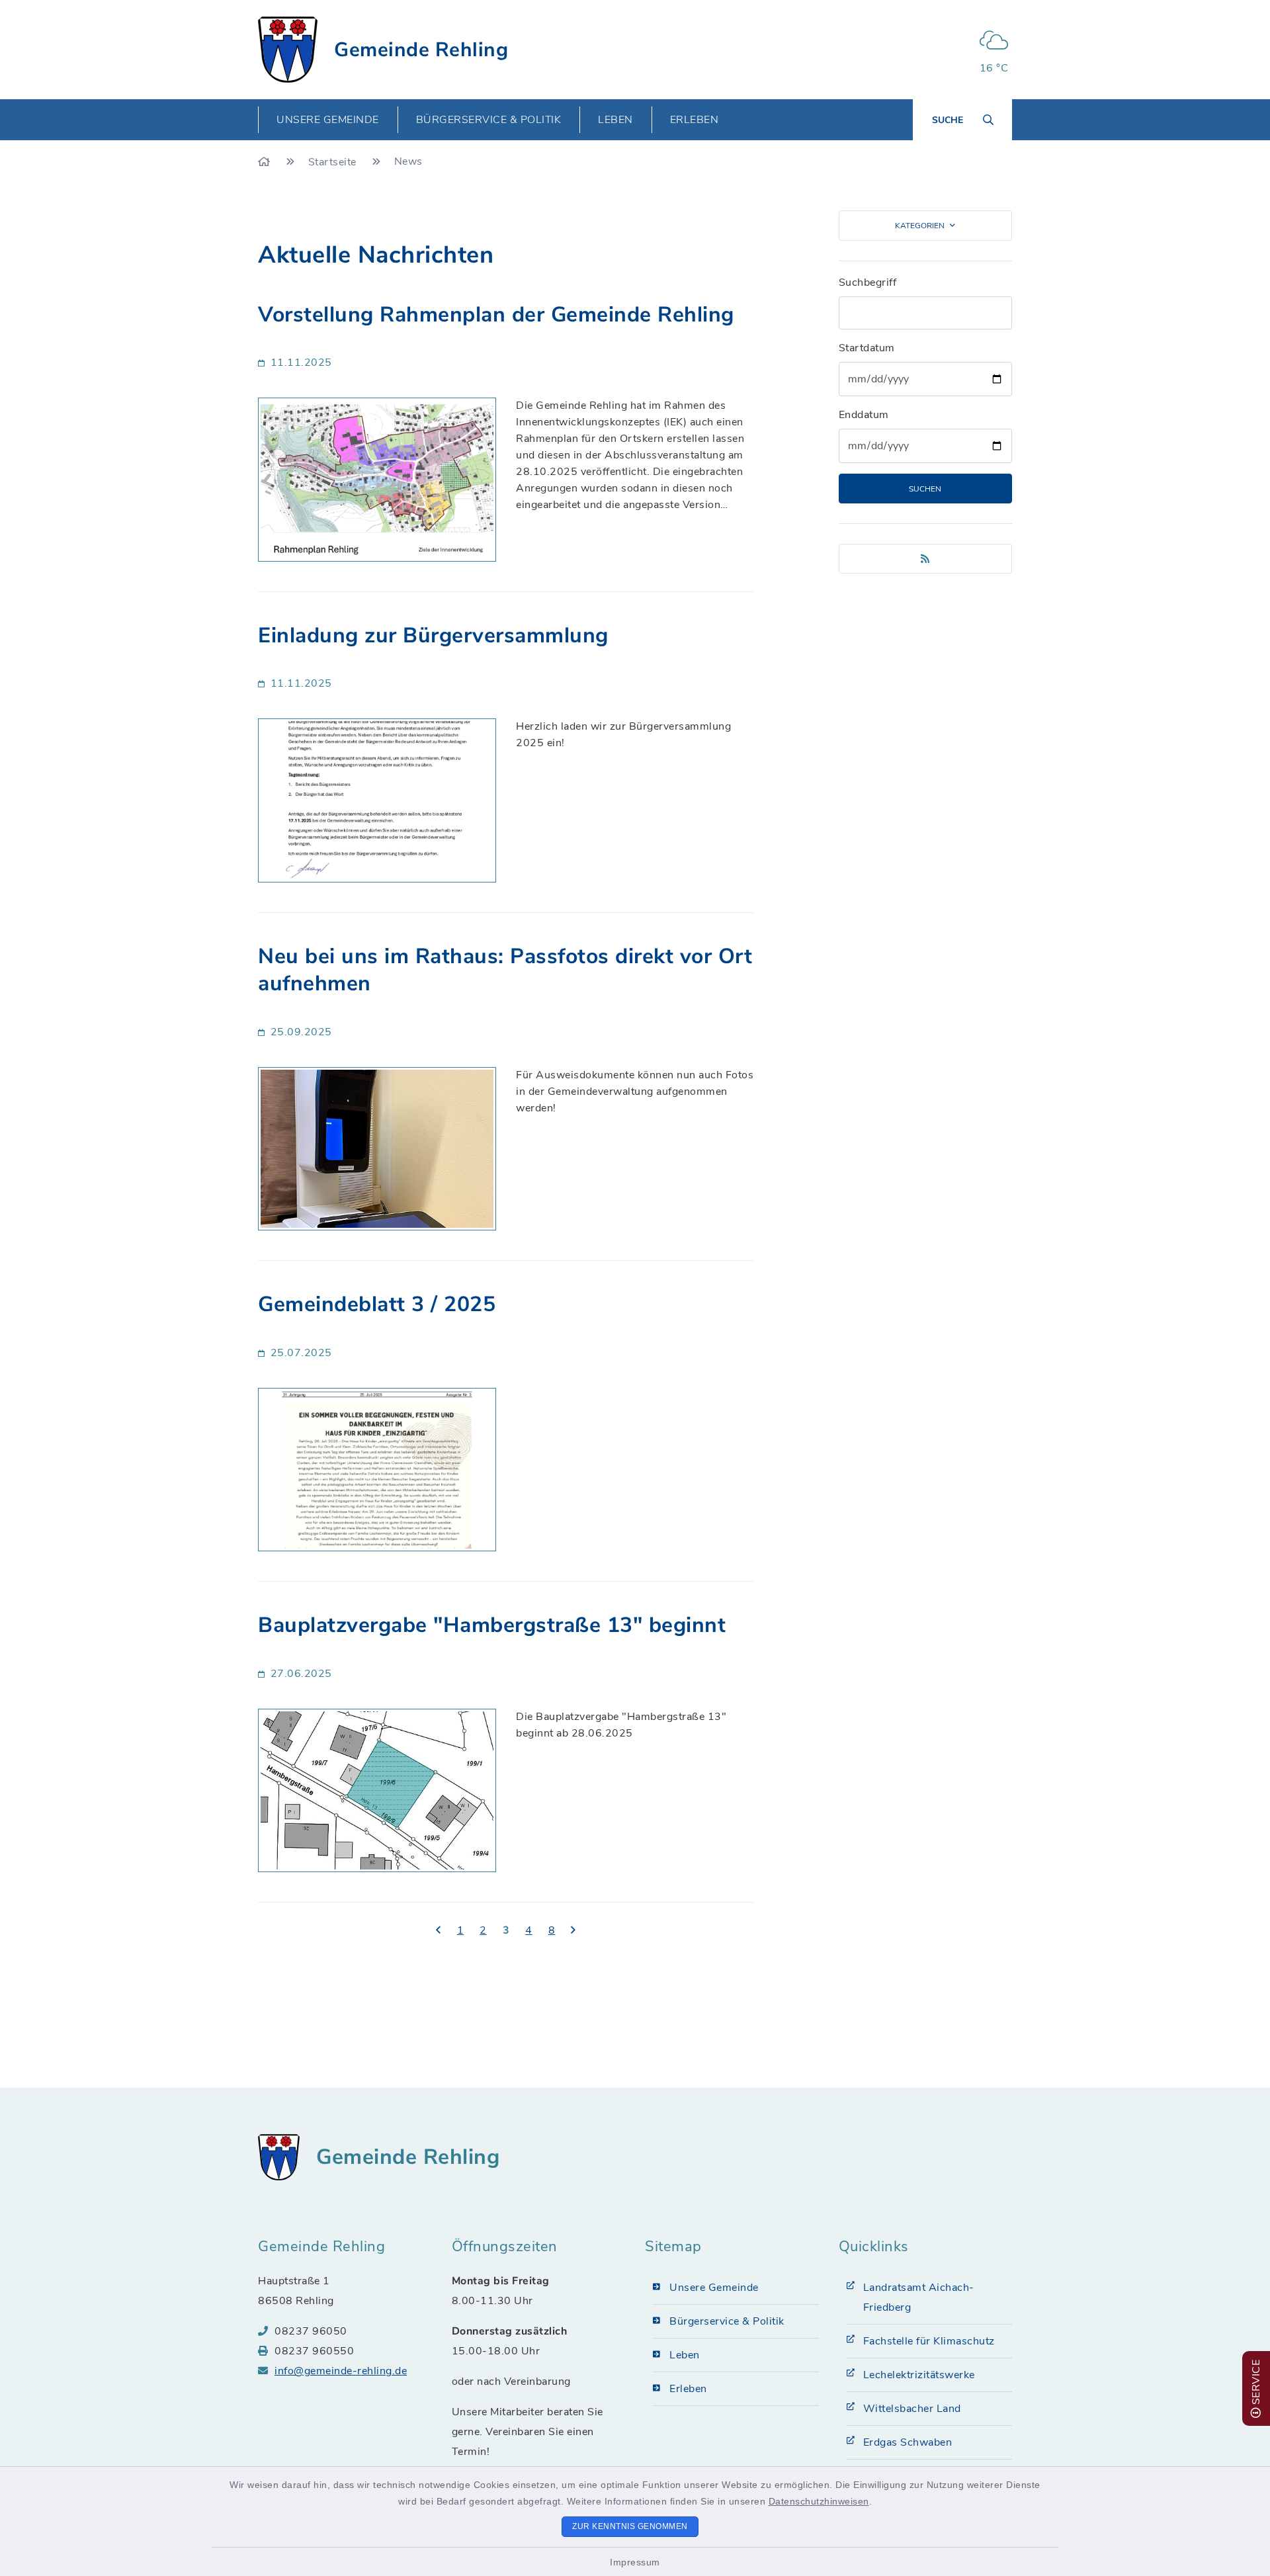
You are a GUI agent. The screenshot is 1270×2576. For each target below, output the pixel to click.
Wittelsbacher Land (912, 2409)
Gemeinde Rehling (421, 50)
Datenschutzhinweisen (819, 2501)
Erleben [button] (695, 120)
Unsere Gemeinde (714, 2288)
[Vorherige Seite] (439, 1931)
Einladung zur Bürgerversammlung (433, 635)
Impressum (635, 2562)
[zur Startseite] (288, 50)
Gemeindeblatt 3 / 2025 (377, 1304)
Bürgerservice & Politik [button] (489, 120)
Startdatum (867, 348)
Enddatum (864, 415)
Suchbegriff (868, 282)
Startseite (334, 162)
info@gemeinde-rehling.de (341, 2371)
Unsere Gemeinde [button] (328, 120)
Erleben (688, 2389)
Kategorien (920, 226)
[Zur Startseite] (266, 162)
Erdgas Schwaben (908, 2442)
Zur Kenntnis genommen (630, 2526)
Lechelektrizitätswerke (919, 2375)
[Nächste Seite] (573, 1931)
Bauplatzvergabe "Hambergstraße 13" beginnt (492, 1625)
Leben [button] (615, 120)
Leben (685, 2355)
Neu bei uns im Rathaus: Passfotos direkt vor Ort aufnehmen (505, 970)
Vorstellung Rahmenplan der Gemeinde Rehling (496, 315)
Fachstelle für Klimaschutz (929, 2341)
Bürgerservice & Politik (727, 2321)
